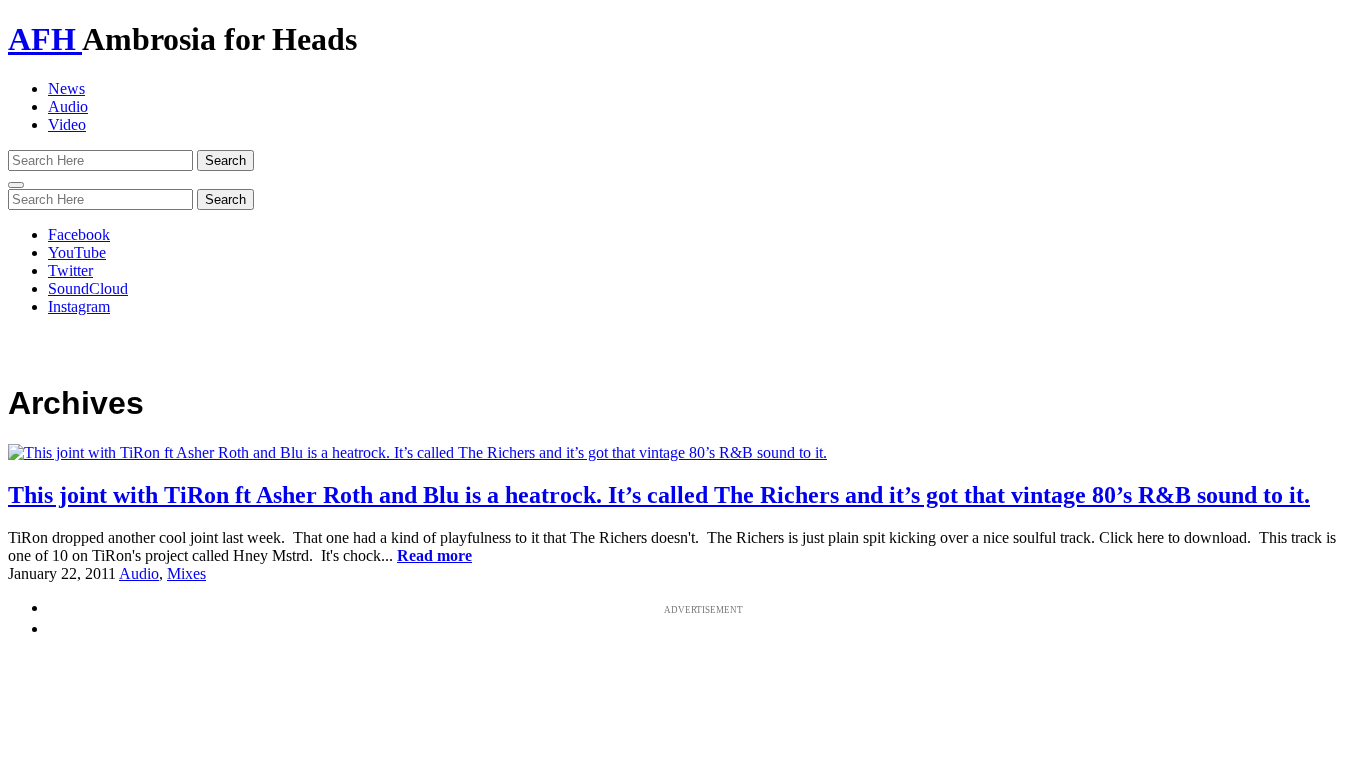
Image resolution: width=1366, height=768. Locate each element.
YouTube (77, 252)
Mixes (186, 573)
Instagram (79, 306)
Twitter (70, 270)
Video (67, 124)
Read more (434, 555)
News (66, 88)
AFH (45, 39)
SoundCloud (88, 288)
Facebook (79, 234)
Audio (68, 106)
